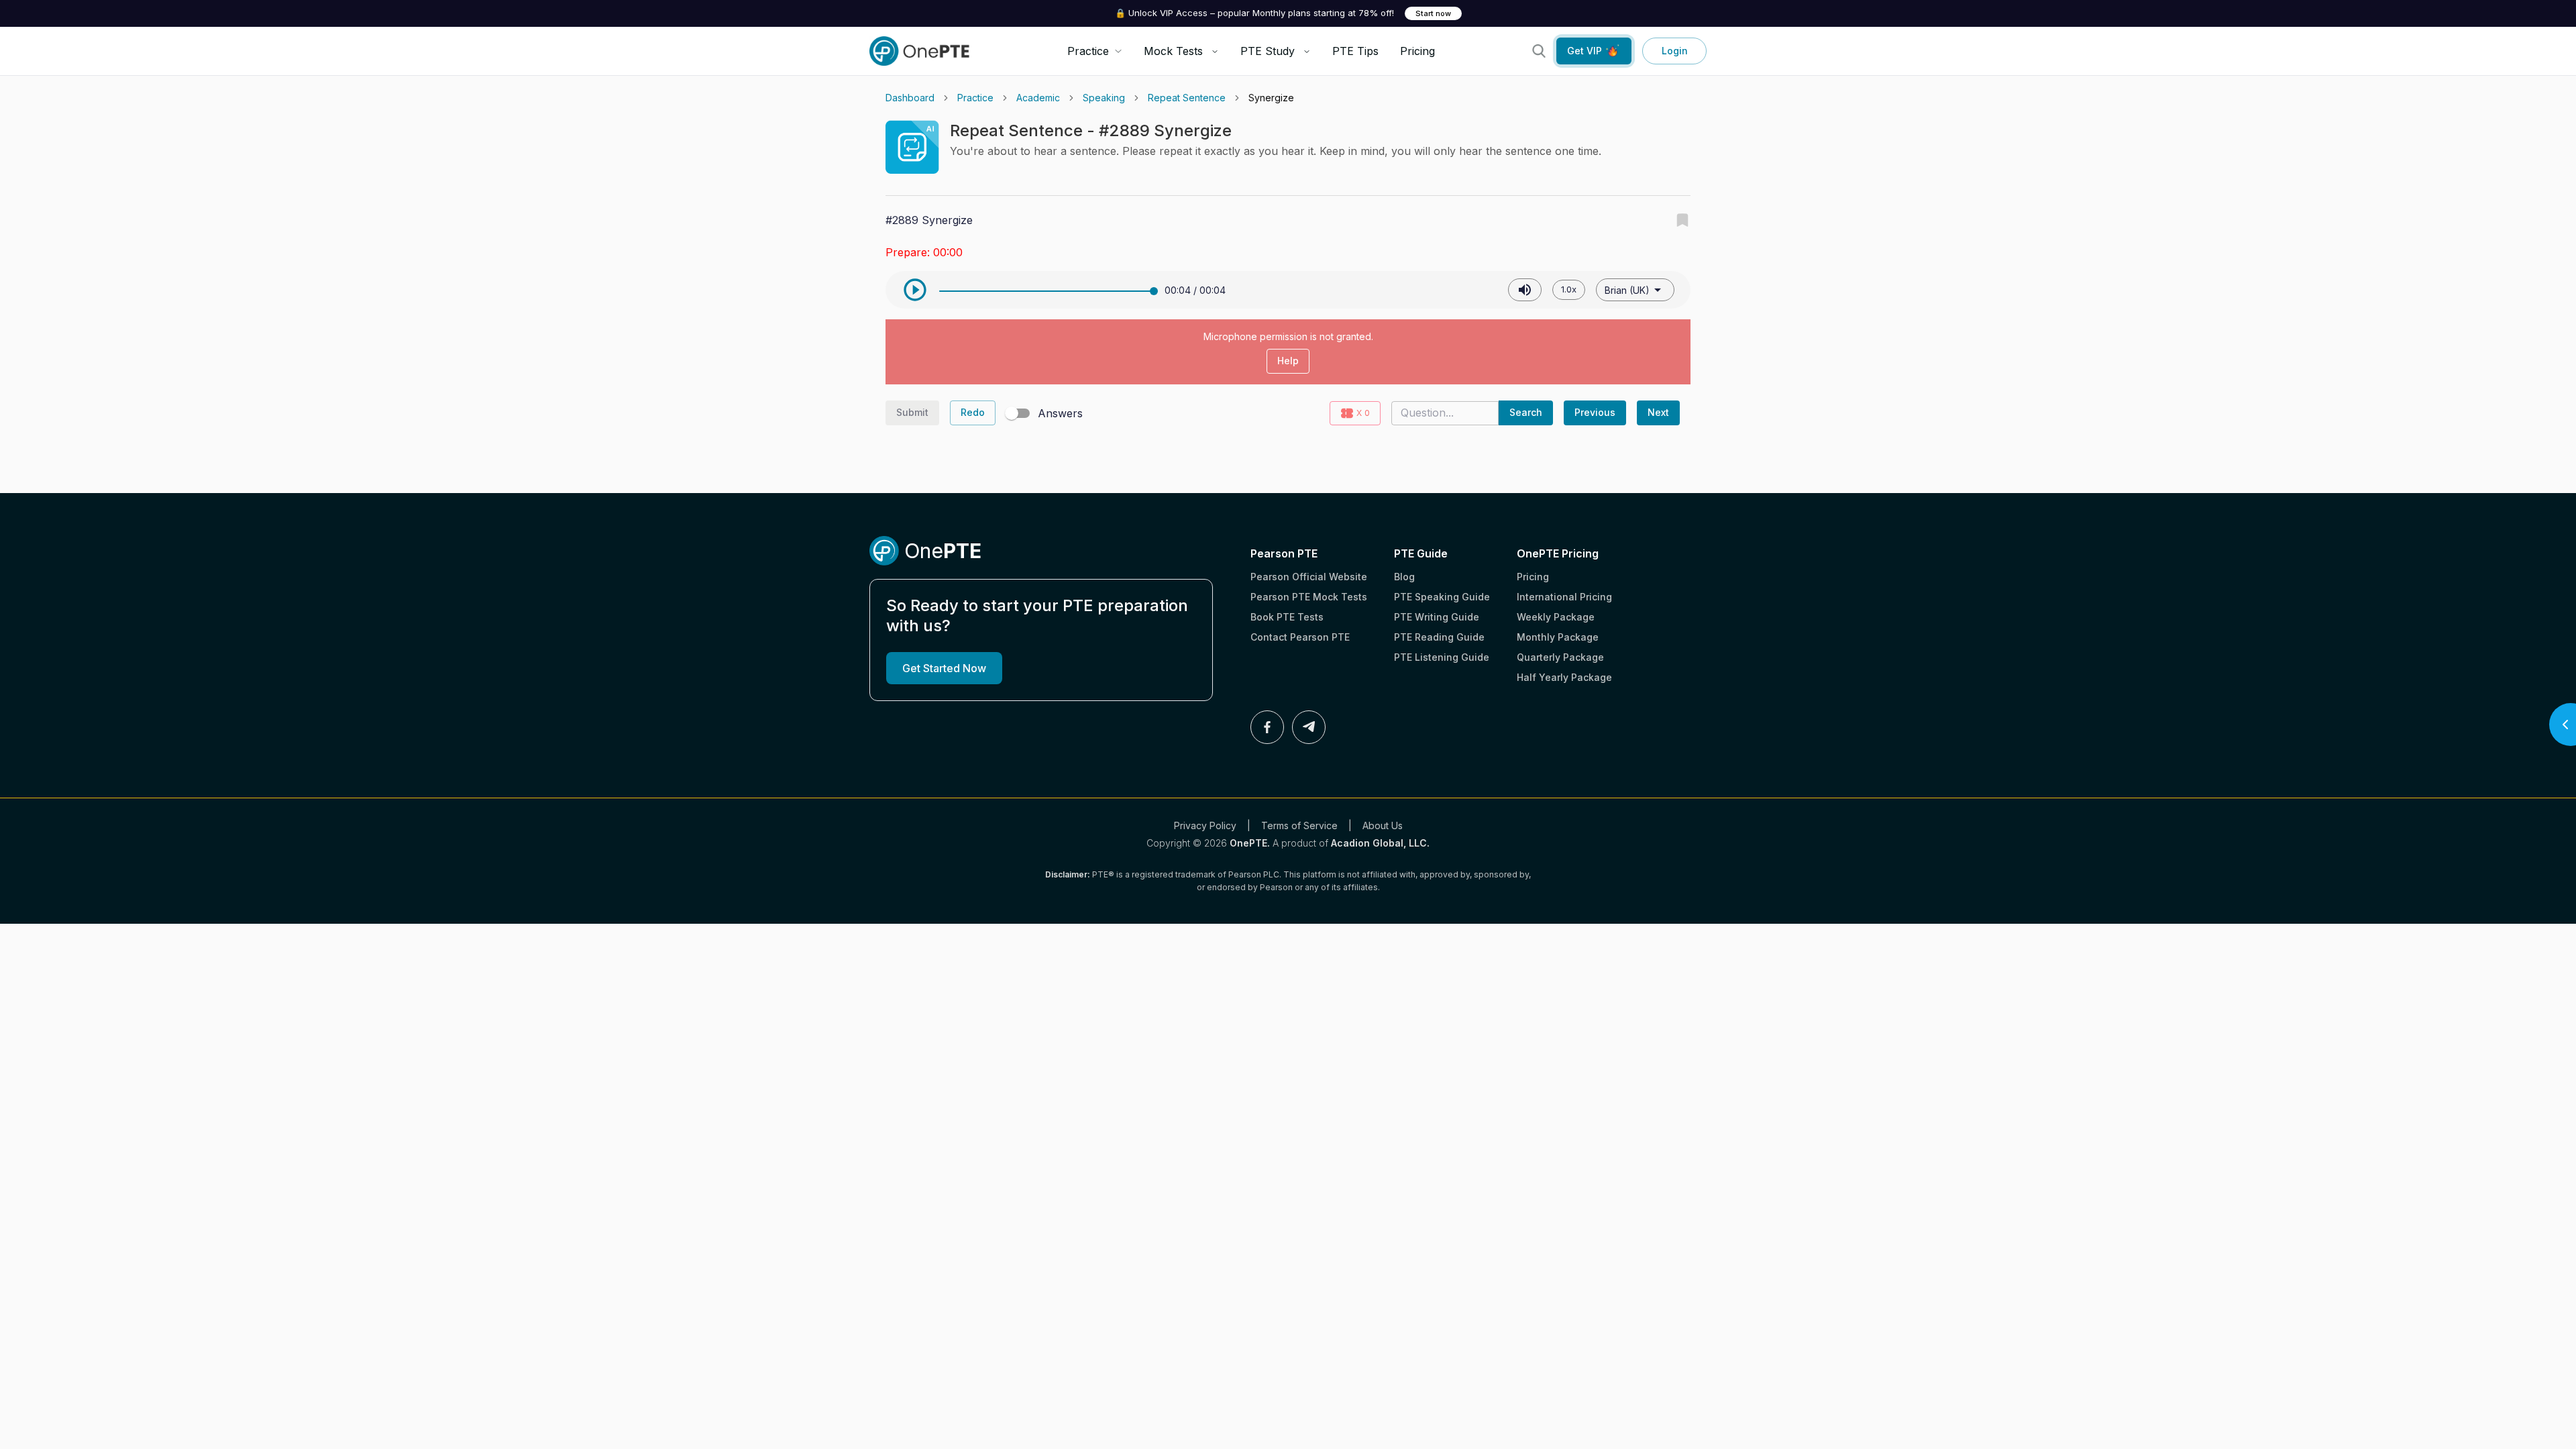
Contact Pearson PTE (1300, 637)
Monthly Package (1558, 637)
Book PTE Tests (1287, 617)
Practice (975, 98)
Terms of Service (1299, 825)
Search (1526, 412)
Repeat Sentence (1187, 98)
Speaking (1104, 98)
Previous (1595, 412)
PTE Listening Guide (1442, 657)
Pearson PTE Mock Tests (1309, 597)
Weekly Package (1556, 617)
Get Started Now (944, 668)
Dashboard (910, 98)
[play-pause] (915, 290)
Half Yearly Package (1564, 677)
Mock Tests (1173, 51)
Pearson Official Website (1309, 577)
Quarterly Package (1560, 657)
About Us (1383, 825)
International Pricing (1564, 597)
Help (1288, 361)
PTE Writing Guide (1437, 617)
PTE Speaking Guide (1442, 597)
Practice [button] (1088, 51)
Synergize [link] (1271, 98)
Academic (1038, 98)
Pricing (1417, 51)
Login (1675, 51)
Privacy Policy (1205, 825)
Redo (973, 412)
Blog (1404, 577)
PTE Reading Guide (1439, 637)
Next (1658, 412)
